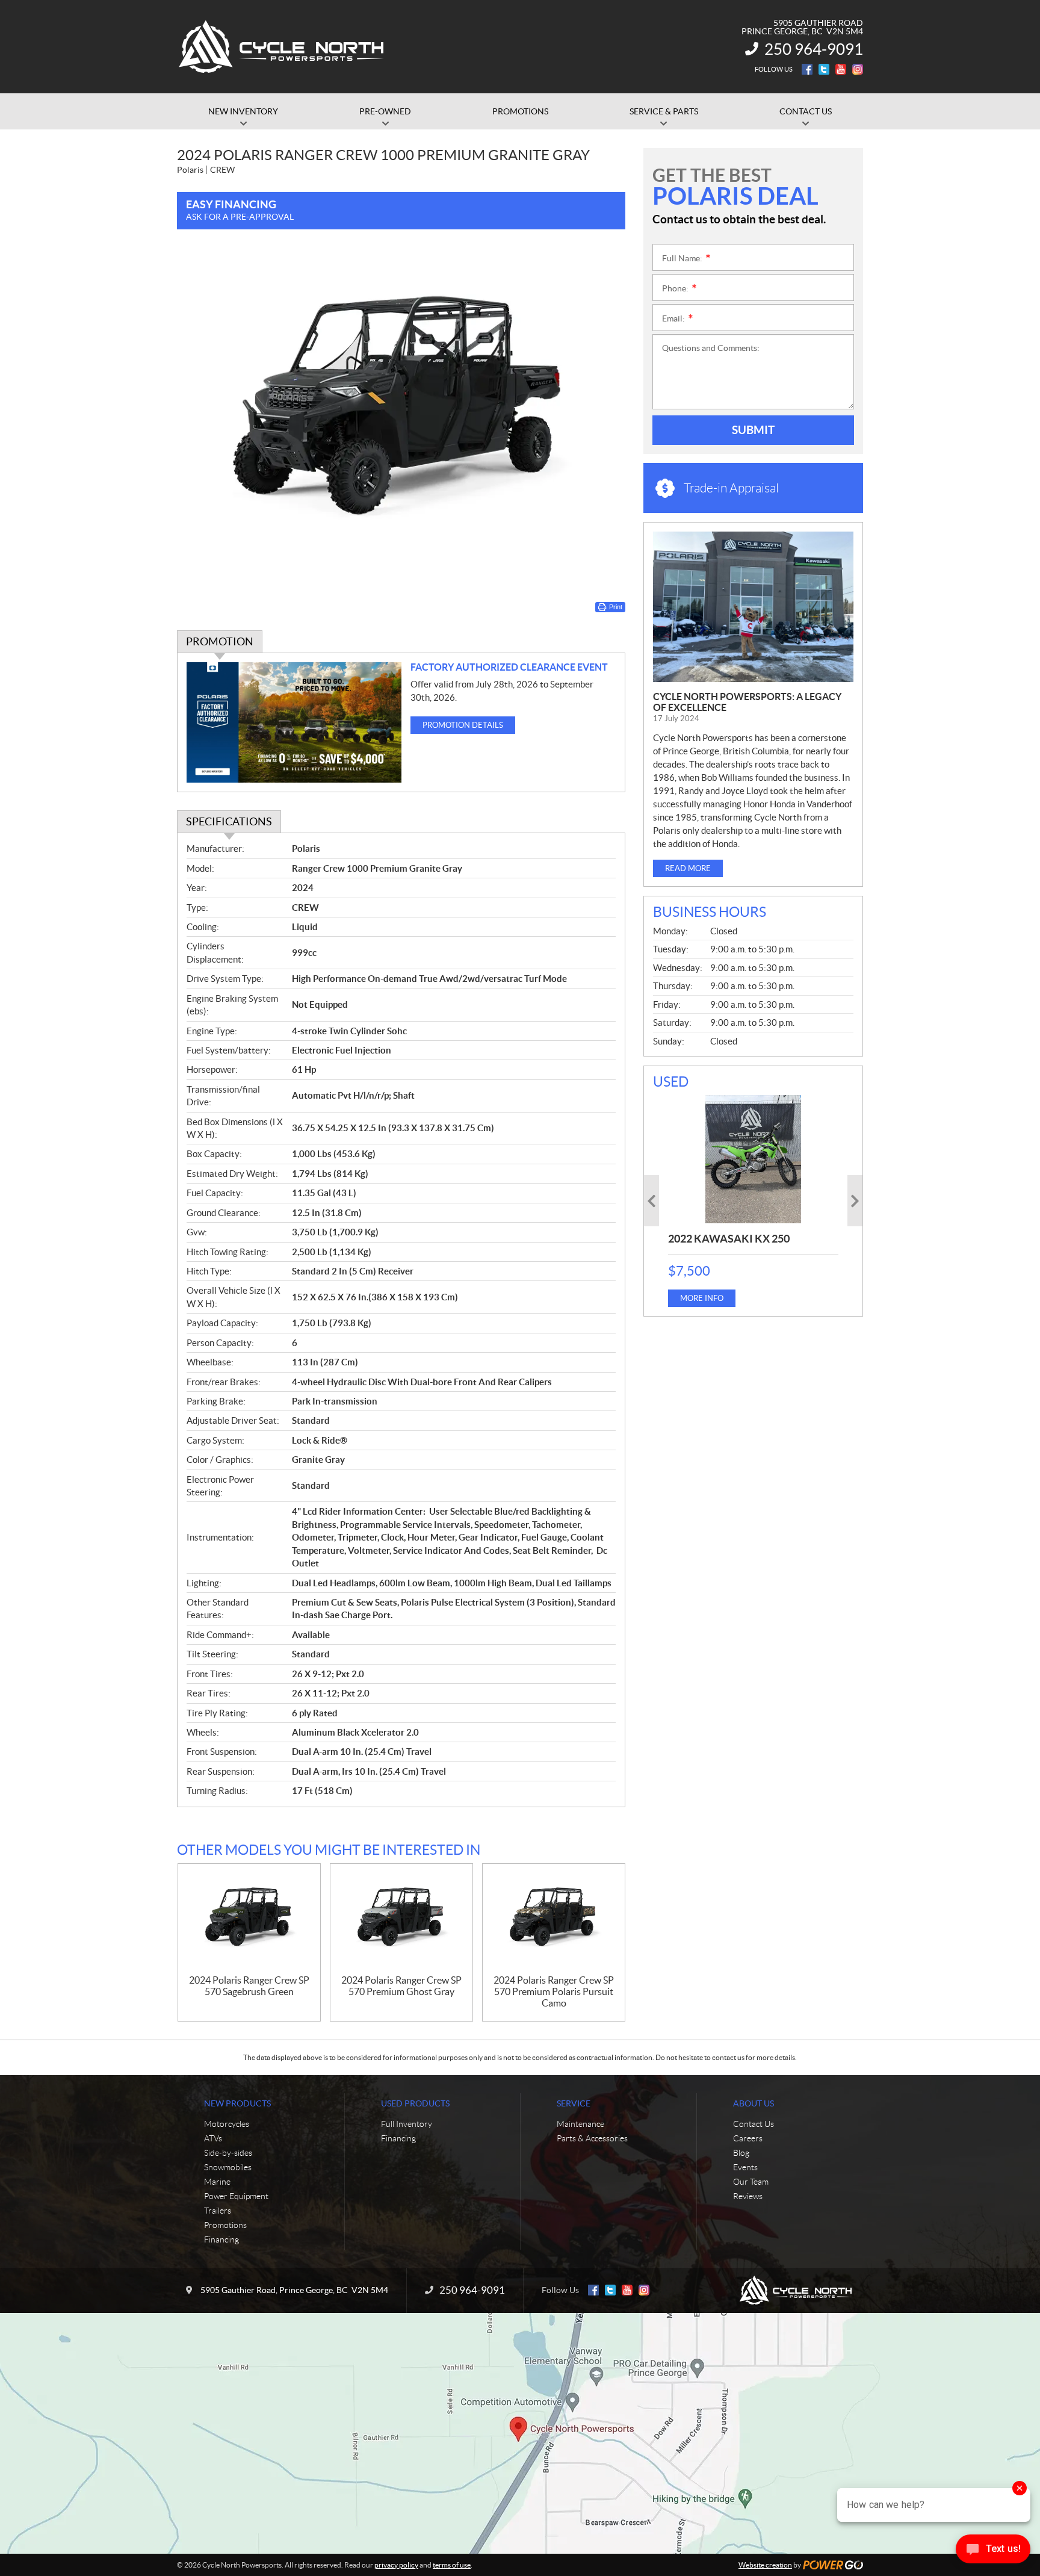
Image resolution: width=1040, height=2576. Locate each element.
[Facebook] (807, 69)
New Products (237, 2103)
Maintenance (580, 2124)
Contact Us (754, 2124)
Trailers (218, 2211)
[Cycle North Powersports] (282, 47)
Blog (741, 2153)
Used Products (415, 2103)
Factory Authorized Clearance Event (509, 667)
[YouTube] (841, 69)
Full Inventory (407, 2124)
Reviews (748, 2196)
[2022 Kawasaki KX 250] (753, 1159)
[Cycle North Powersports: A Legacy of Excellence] (753, 607)
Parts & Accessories (592, 2138)
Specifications (229, 821)
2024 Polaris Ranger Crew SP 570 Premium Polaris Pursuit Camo (554, 1991)
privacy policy (396, 2565)
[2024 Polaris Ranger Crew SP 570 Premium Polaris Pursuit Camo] (554, 1920)
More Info (702, 1298)
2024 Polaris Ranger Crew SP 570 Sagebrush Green (249, 1986)
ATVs (213, 2138)
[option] (753, 1201)
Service (574, 2103)
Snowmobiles (228, 2167)
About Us (754, 2103)
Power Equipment (236, 2196)
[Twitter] (824, 69)
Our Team (751, 2182)
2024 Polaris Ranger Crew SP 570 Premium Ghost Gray (401, 1986)
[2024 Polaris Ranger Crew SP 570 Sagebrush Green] (249, 1920)
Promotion (220, 641)
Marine (217, 2182)
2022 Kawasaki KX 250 (729, 1239)
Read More (688, 868)
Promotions (225, 2225)
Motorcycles (227, 2124)
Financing (221, 2239)
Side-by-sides (228, 2153)
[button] (652, 1201)
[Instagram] (858, 69)
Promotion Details (463, 725)
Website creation (765, 2565)
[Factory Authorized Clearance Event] (294, 723)
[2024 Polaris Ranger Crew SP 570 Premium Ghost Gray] (401, 1920)
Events (745, 2167)
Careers (748, 2138)
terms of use (452, 2565)
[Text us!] (993, 2552)
